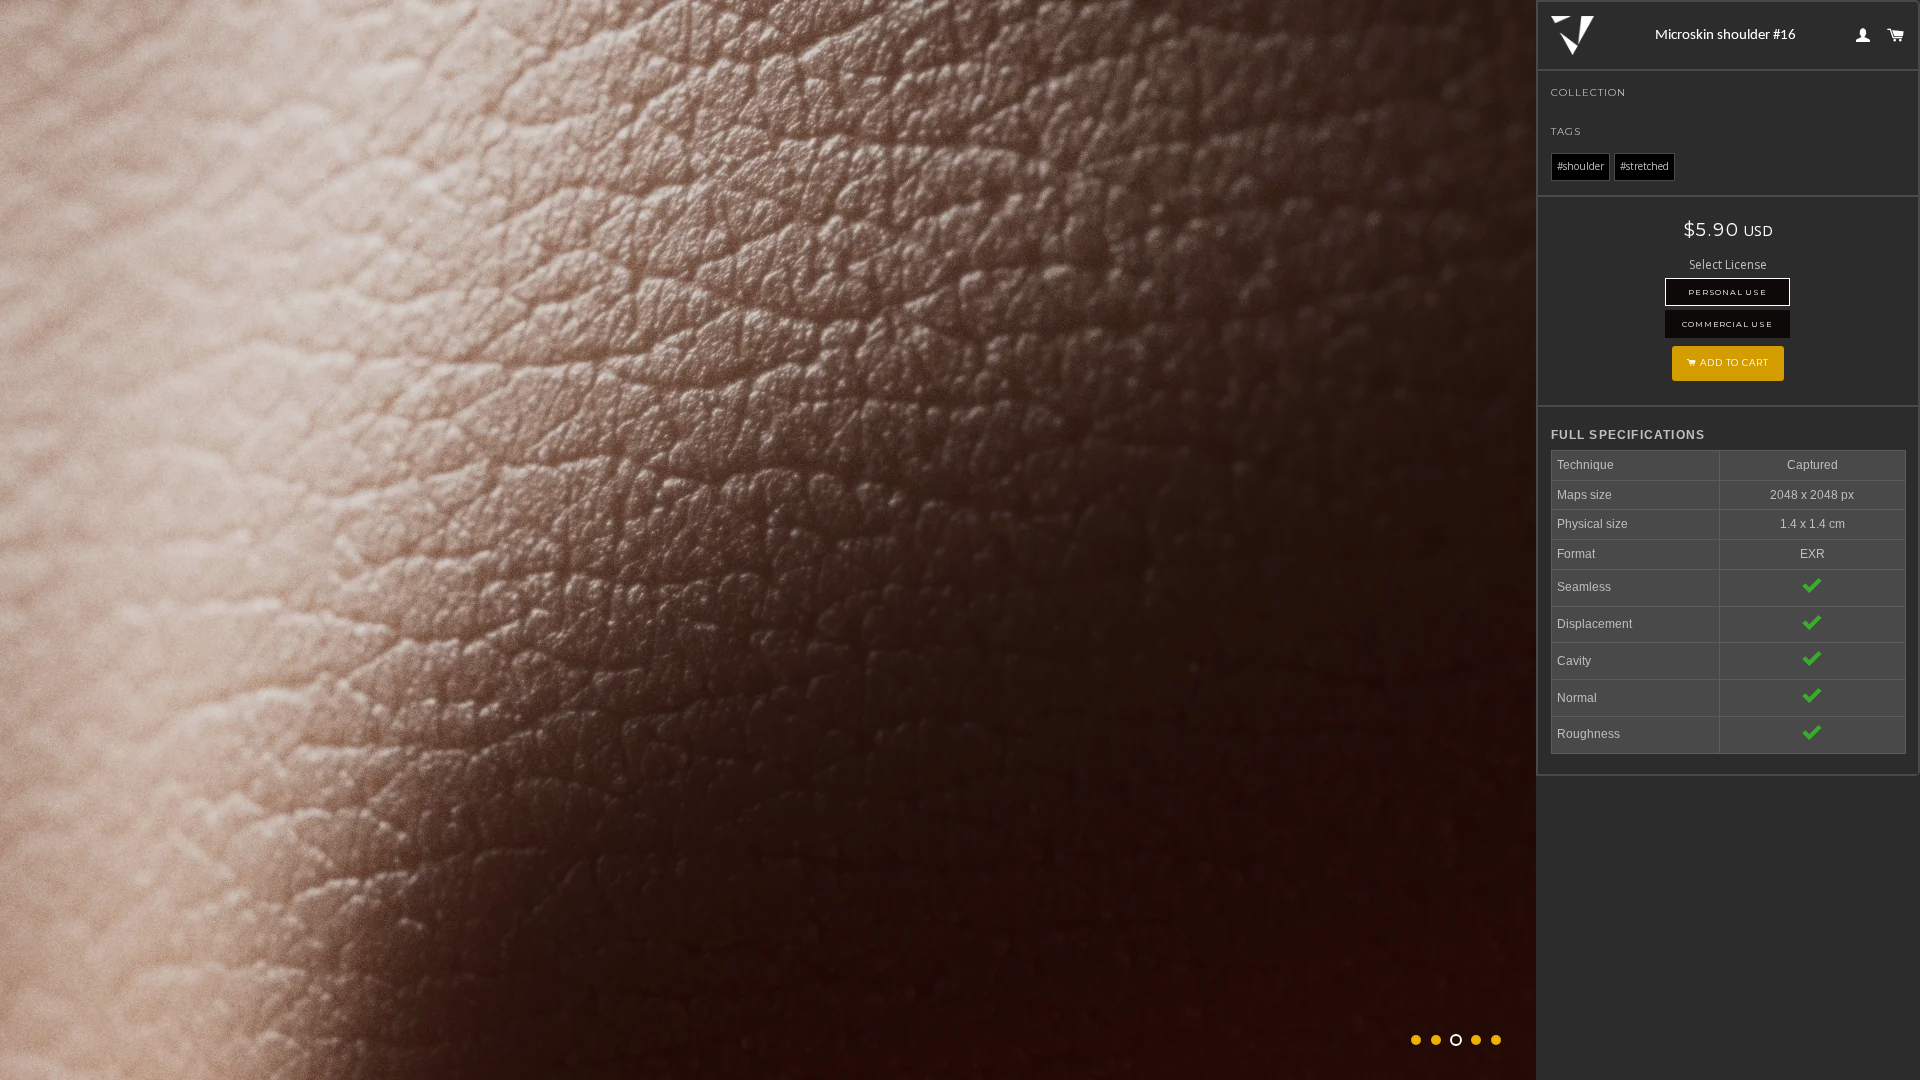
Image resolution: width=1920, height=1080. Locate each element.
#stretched (1644, 166)
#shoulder (1580, 166)
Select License (1728, 264)
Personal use (1727, 292)
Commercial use (1727, 324)
